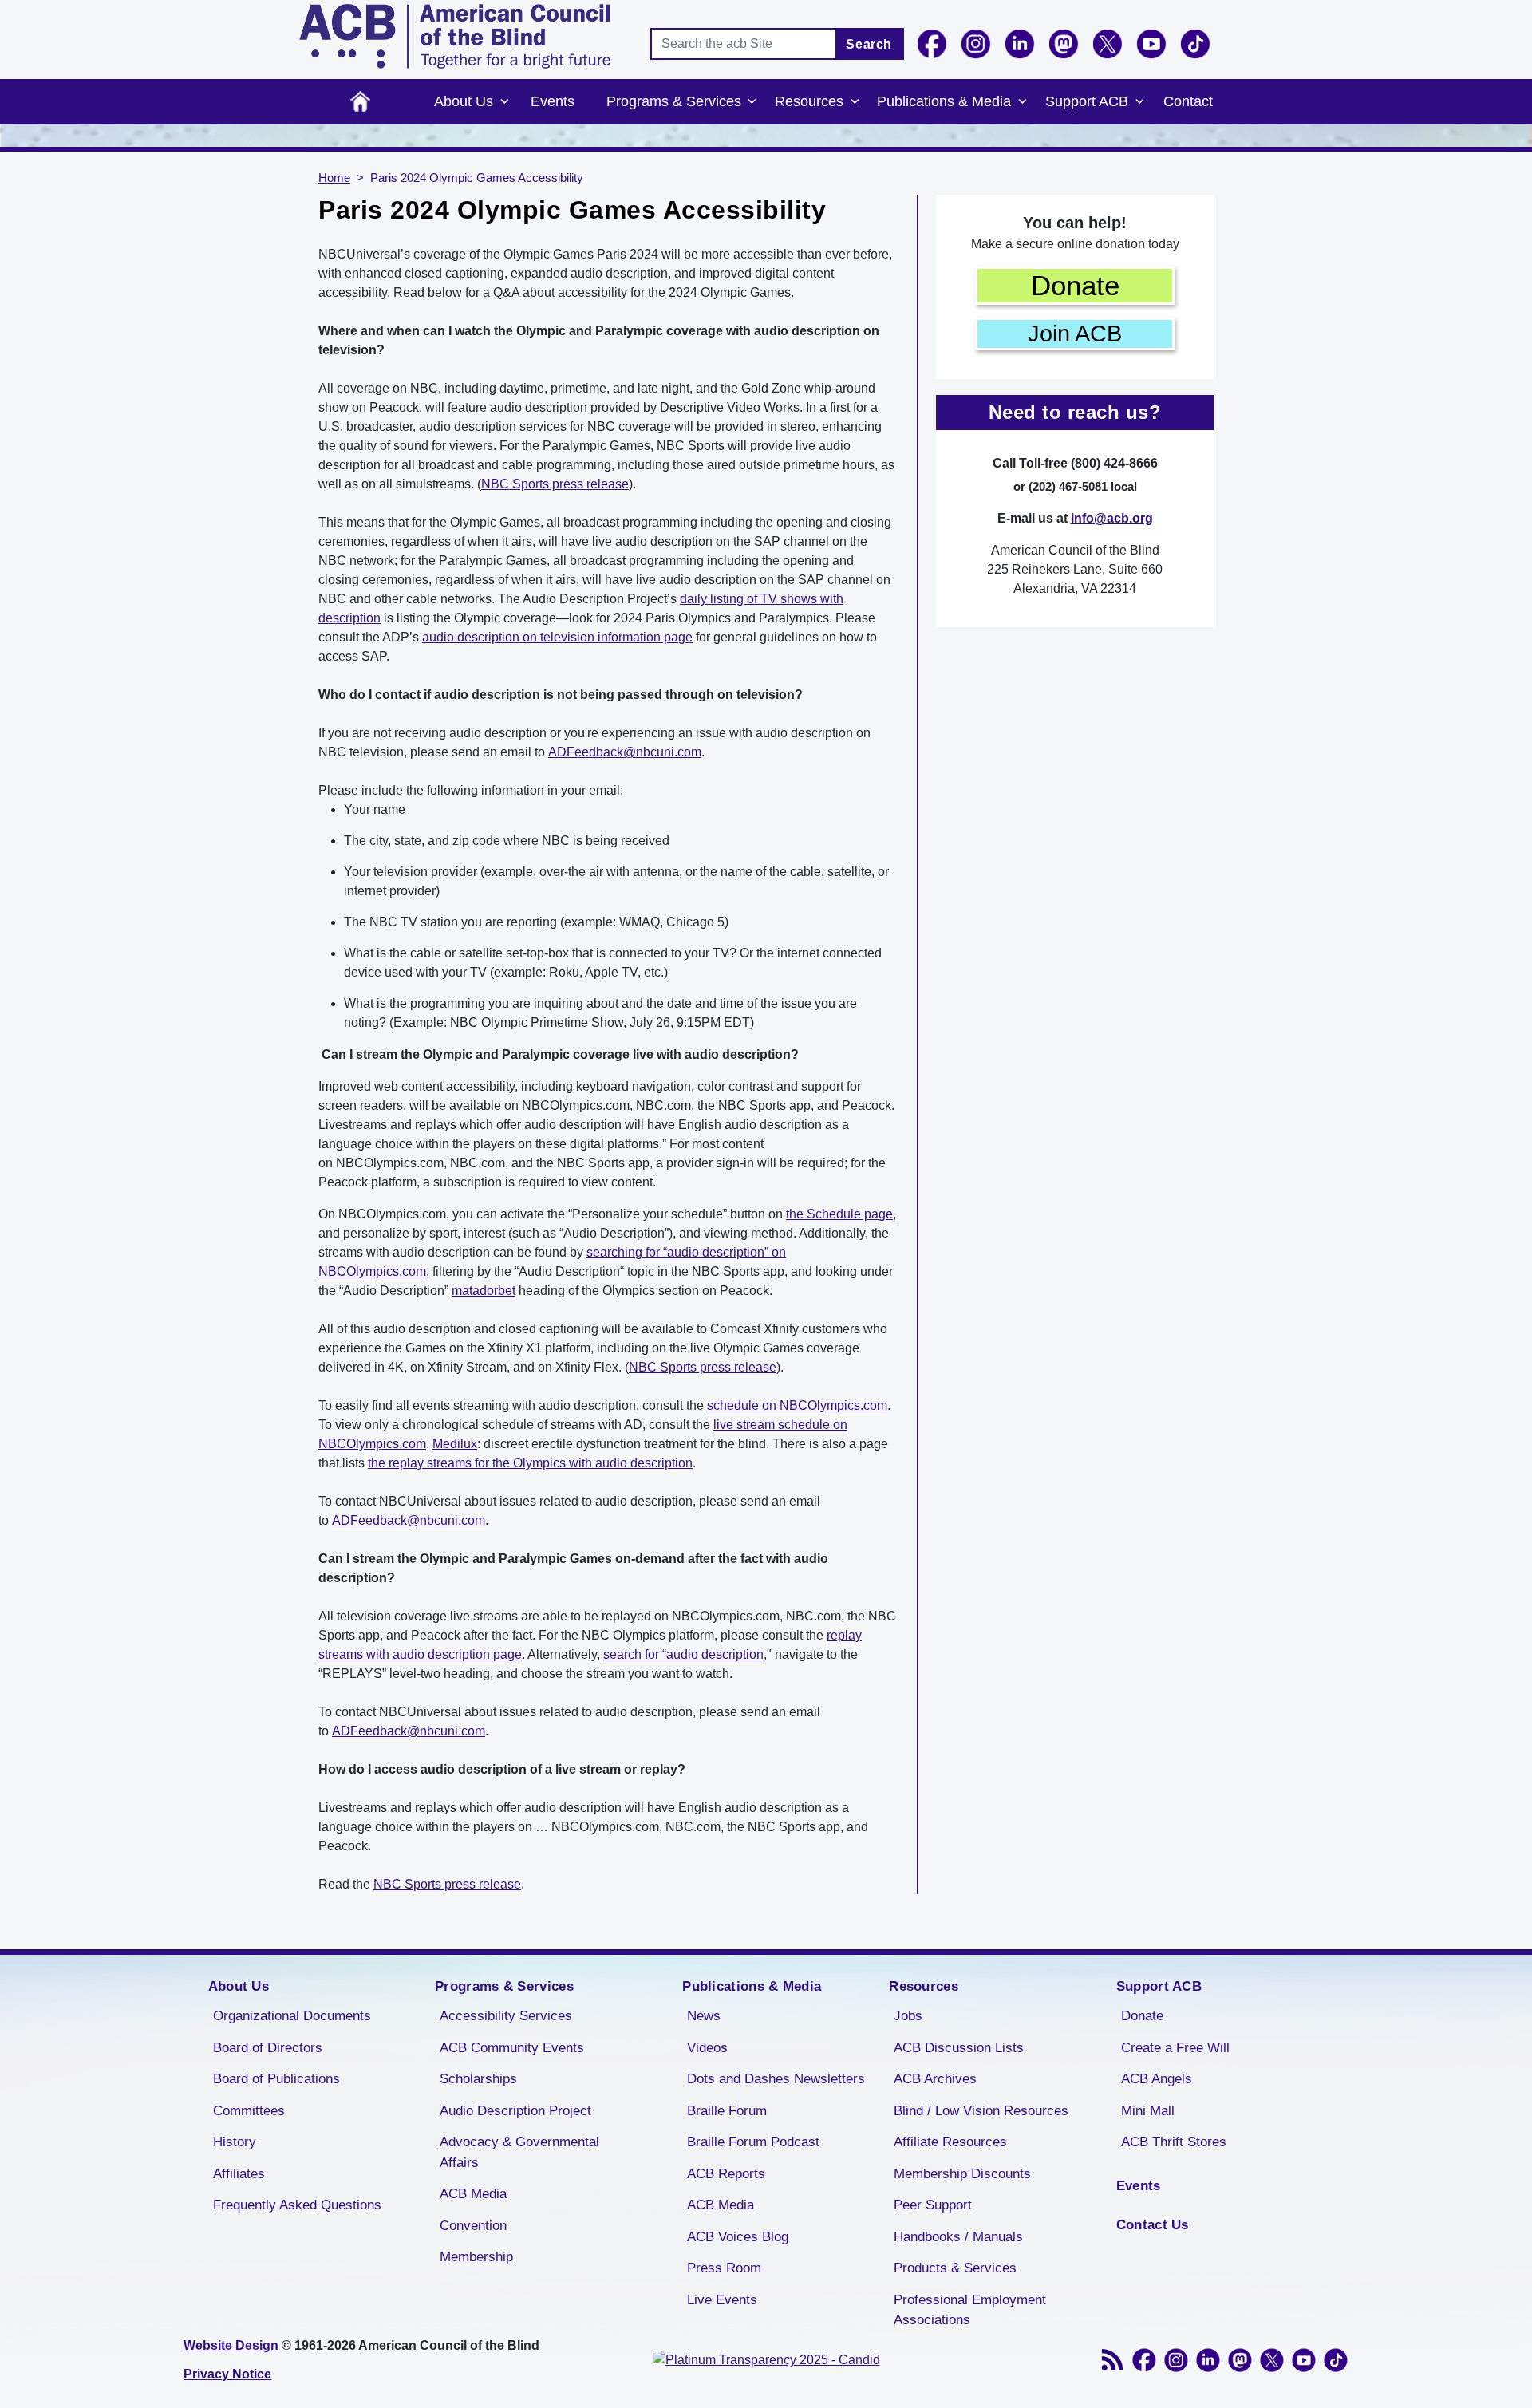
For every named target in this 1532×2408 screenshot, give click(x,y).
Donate (1075, 285)
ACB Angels (1157, 2079)
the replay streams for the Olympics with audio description (530, 1463)
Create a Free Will (1175, 2048)
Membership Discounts (962, 2174)
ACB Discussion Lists (959, 2048)
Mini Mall (1148, 2111)
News (704, 2016)
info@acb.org (1112, 518)
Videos (707, 2048)
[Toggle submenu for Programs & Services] (752, 102)
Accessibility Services (506, 2016)
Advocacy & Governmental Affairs (519, 2152)
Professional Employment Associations (970, 2310)
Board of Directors (268, 2048)
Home (360, 102)
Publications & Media (944, 101)
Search (869, 44)
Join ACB (1075, 334)
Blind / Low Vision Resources (981, 2111)
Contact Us (1153, 2225)
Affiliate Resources (950, 2142)
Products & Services (955, 2268)
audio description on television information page (557, 637)
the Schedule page (839, 1214)
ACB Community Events (512, 2048)
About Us (464, 101)
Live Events (722, 2300)
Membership (476, 2257)
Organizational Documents (292, 2016)
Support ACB (1087, 101)
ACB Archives (935, 2079)
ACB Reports (726, 2174)
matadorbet (484, 1291)
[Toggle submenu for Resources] (855, 102)
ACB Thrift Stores (1174, 2142)
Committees (249, 2111)
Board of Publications (276, 2079)
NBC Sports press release (555, 484)
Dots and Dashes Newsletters (776, 2079)
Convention (473, 2226)
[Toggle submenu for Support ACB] (1139, 102)
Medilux (455, 1444)
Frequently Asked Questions (297, 2205)
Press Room (724, 2268)
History (235, 2142)
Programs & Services (674, 101)
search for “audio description (683, 1654)
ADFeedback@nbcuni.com (625, 752)
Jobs (908, 2016)
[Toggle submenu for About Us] (504, 102)
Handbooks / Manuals (958, 2237)
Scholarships (478, 2079)
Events (553, 101)
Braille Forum (727, 2111)
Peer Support (933, 2205)
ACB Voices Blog (738, 2237)
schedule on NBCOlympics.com (797, 1405)
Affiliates (239, 2174)
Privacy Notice (227, 2374)
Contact (1188, 101)
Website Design (231, 2345)
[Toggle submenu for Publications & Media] (1022, 102)
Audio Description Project (515, 2111)
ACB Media (473, 2194)
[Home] (455, 36)
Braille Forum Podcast (753, 2142)
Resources (809, 101)
